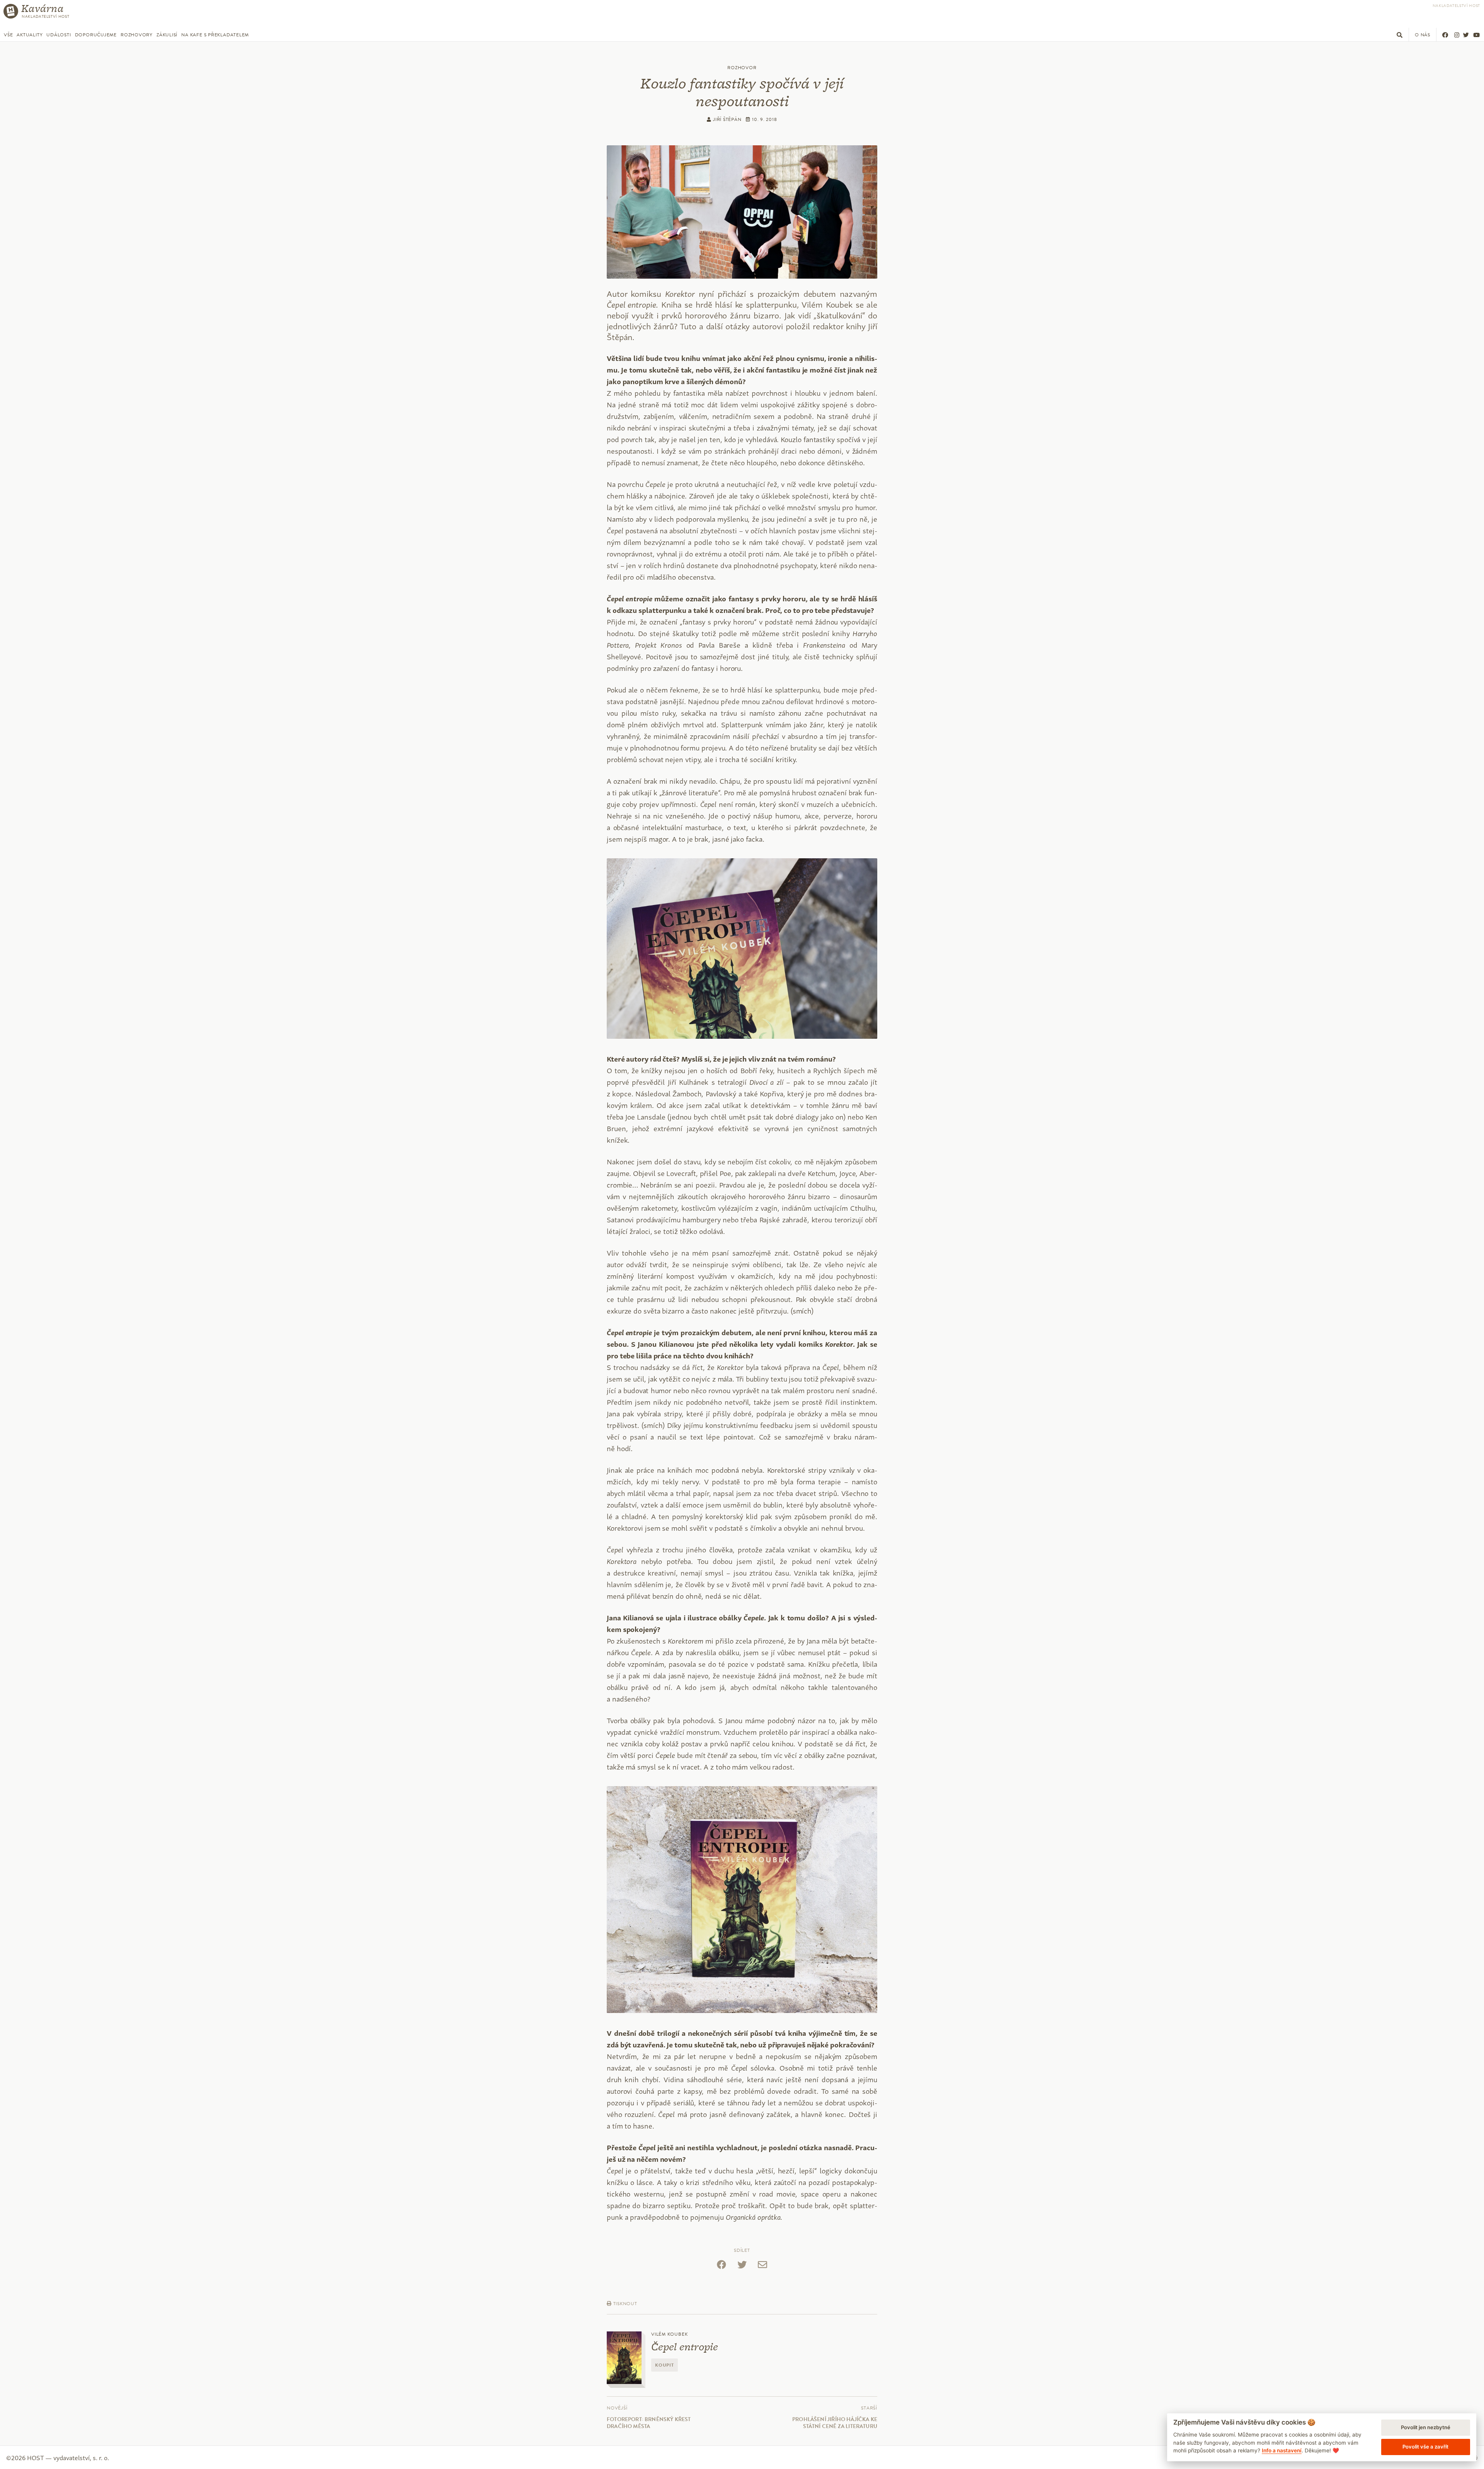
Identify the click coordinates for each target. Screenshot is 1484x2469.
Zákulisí (167, 35)
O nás (1423, 35)
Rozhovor (742, 68)
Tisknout (625, 2304)
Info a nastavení (1282, 2450)
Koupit (665, 2365)
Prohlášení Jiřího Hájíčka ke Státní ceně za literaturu (835, 2423)
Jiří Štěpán (726, 119)
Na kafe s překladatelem (215, 35)
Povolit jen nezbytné (1426, 2427)
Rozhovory (137, 35)
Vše (8, 35)
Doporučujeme (96, 35)
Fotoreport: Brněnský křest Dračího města (649, 2423)
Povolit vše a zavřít (1425, 2447)
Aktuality (30, 35)
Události (59, 35)
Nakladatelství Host (1456, 6)
